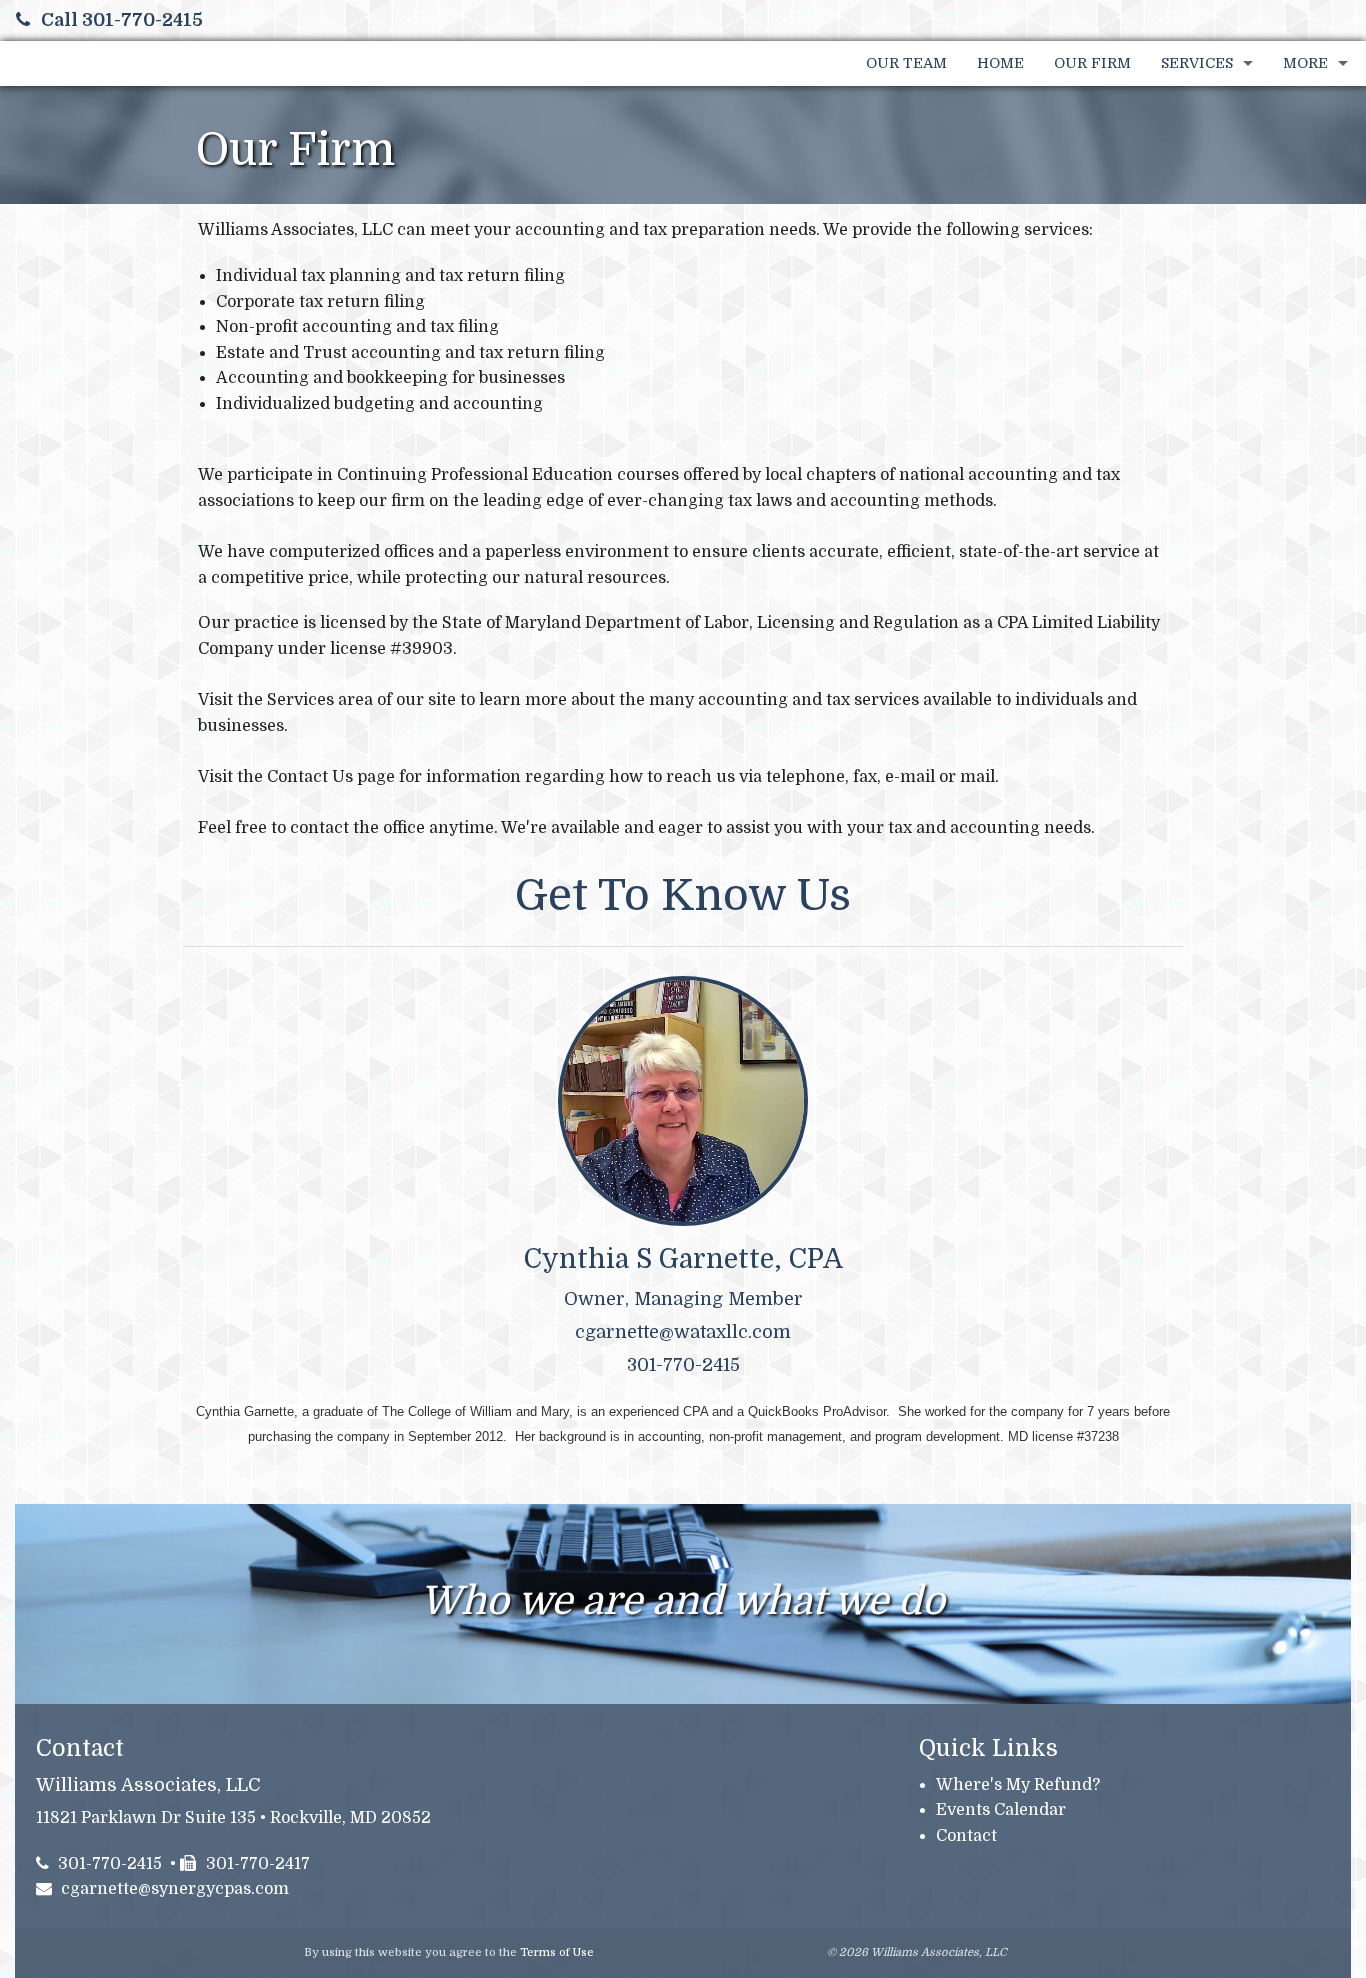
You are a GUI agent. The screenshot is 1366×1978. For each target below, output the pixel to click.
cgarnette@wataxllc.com (683, 1332)
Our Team (906, 63)
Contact (966, 1836)
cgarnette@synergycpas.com (175, 1889)
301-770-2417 (258, 1864)
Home (1000, 63)
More (1305, 63)
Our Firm (1092, 63)
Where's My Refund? (1018, 1785)
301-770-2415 (110, 1864)
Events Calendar (1001, 1810)
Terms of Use (557, 1952)
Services (1197, 63)
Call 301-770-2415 (122, 20)
